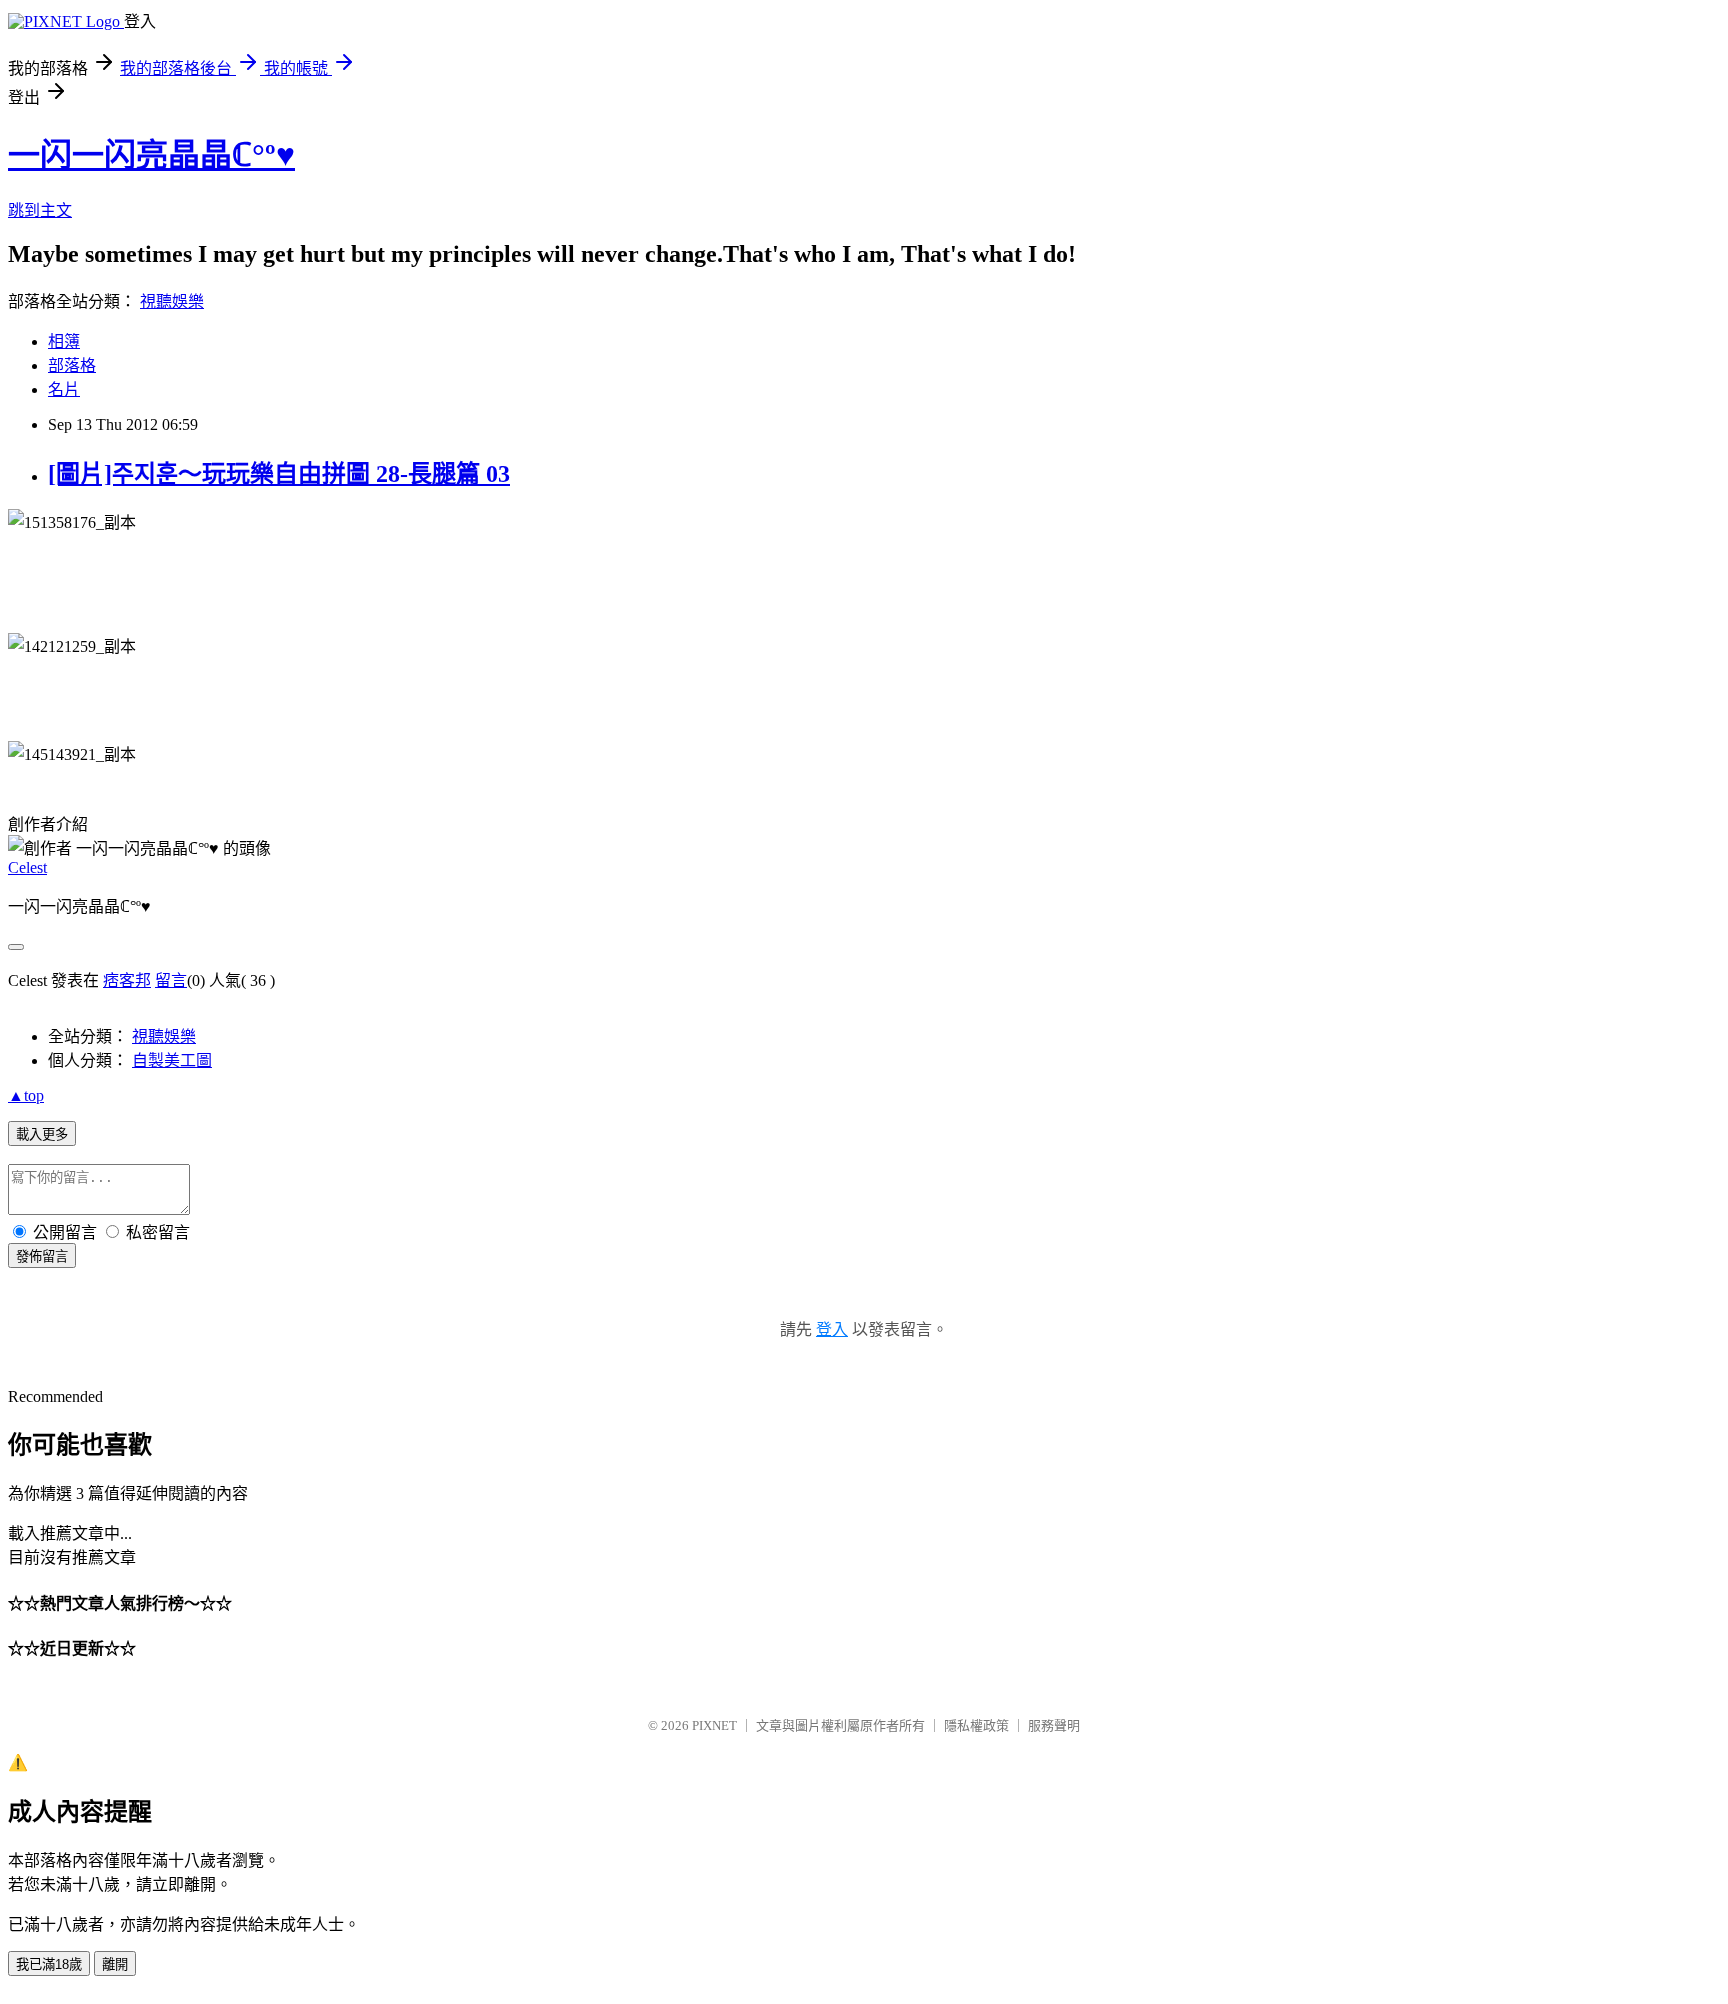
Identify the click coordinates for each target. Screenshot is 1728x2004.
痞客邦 (127, 980)
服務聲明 (1054, 1725)
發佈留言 (42, 1256)
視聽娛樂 (172, 301)
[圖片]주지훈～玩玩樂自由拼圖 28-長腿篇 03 (279, 474)
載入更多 (42, 1134)
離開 (115, 1964)
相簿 (64, 341)
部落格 (72, 365)
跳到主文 (40, 210)
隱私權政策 (976, 1725)
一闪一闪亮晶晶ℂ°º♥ (151, 155)
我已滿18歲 (49, 1964)
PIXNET (714, 1725)
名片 (64, 389)
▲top (26, 1095)
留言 (171, 980)
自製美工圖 (172, 1060)
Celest (27, 867)
